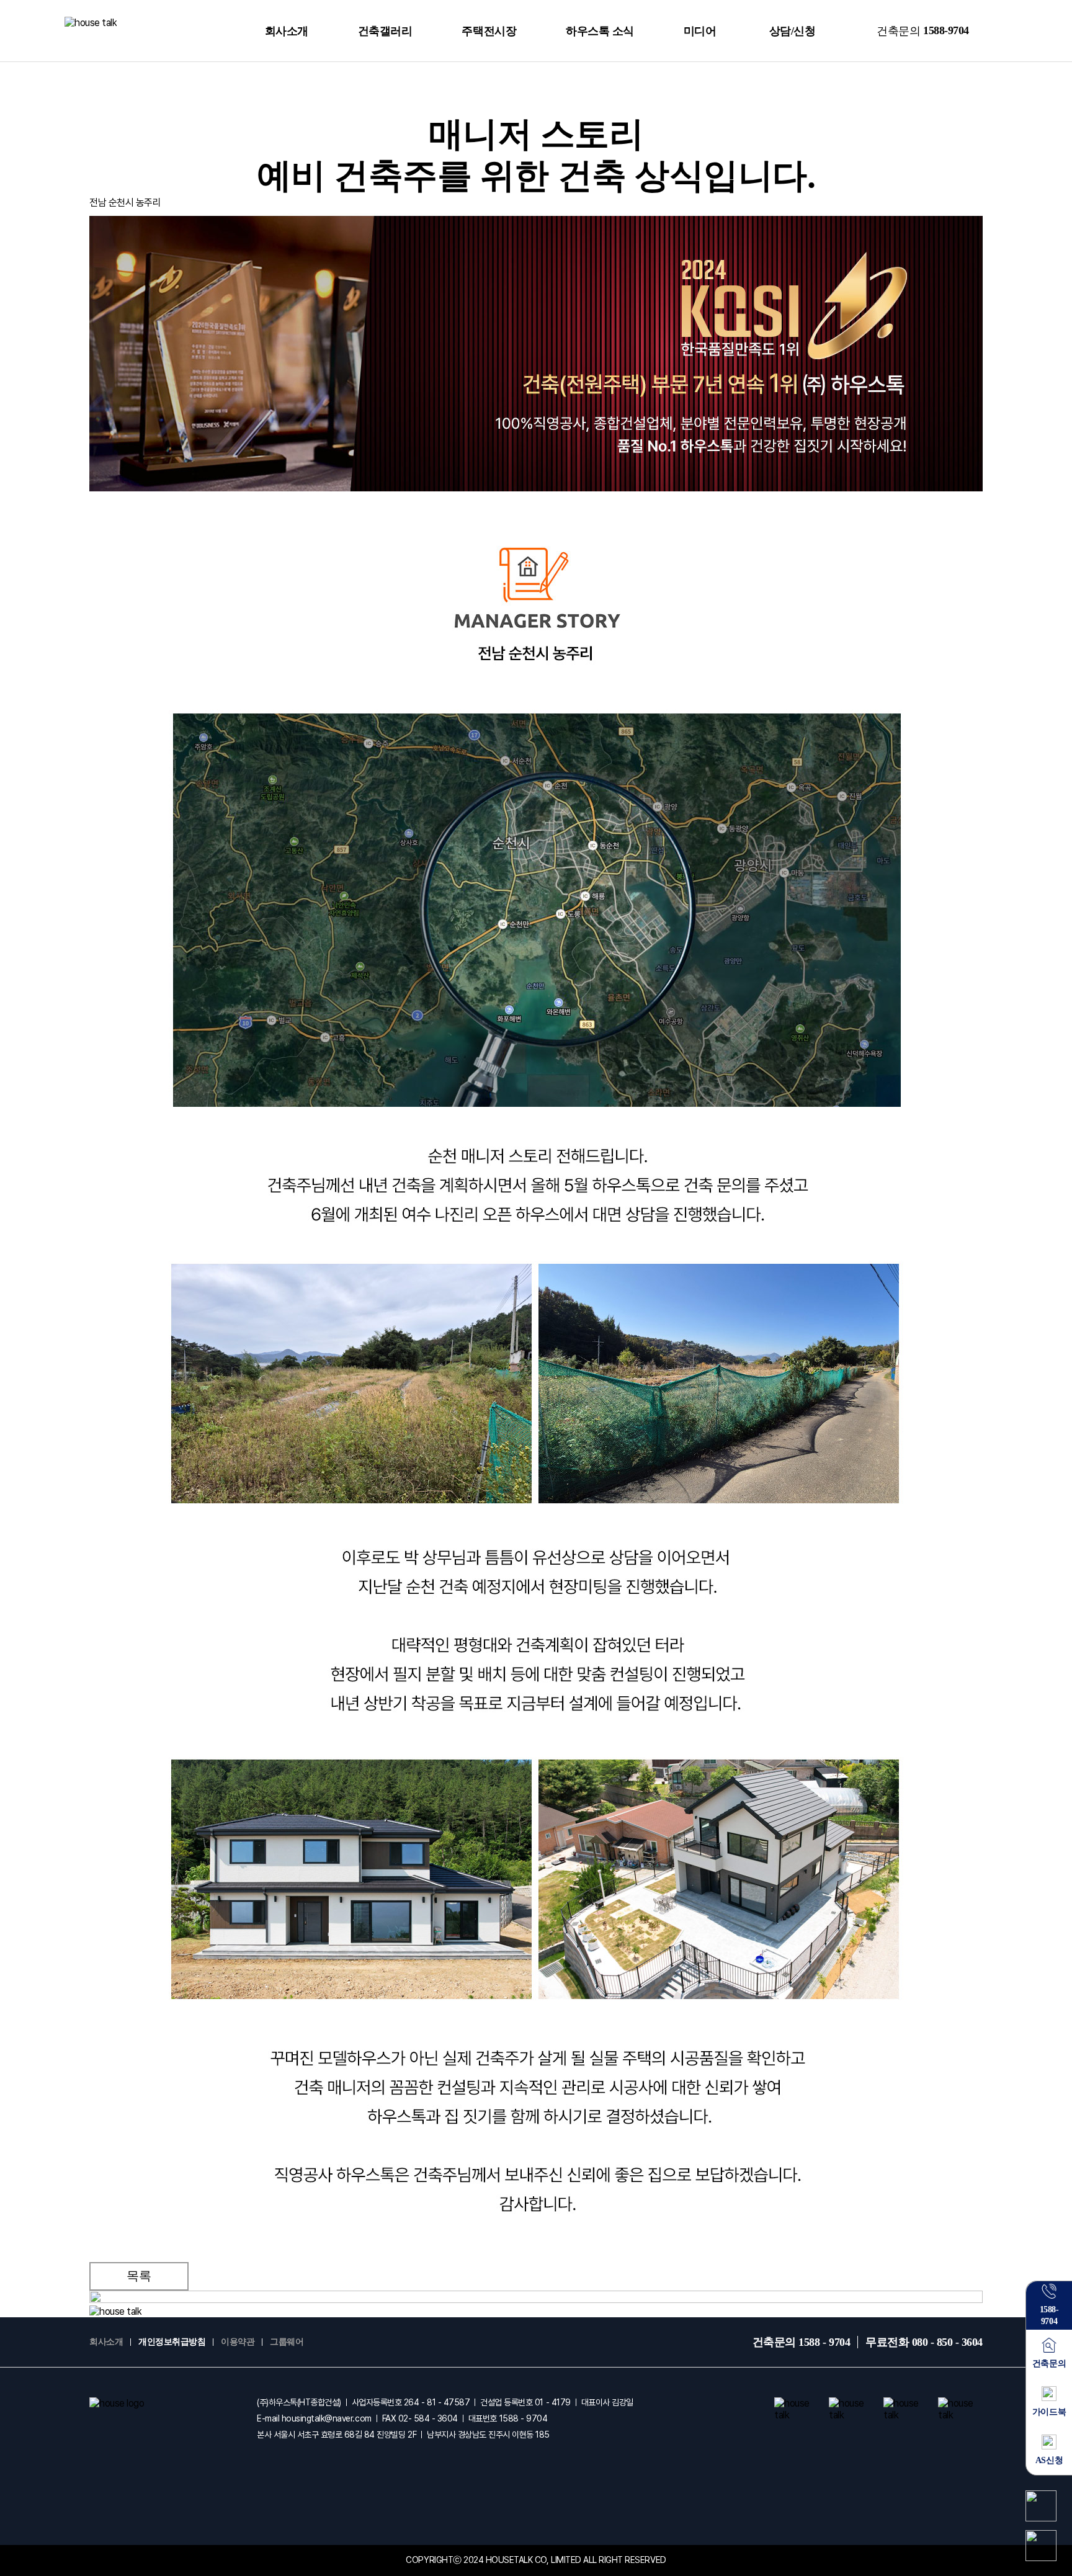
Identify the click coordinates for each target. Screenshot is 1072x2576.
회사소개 (287, 31)
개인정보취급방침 (172, 2342)
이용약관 (238, 2342)
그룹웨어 (287, 2342)
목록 (139, 2276)
